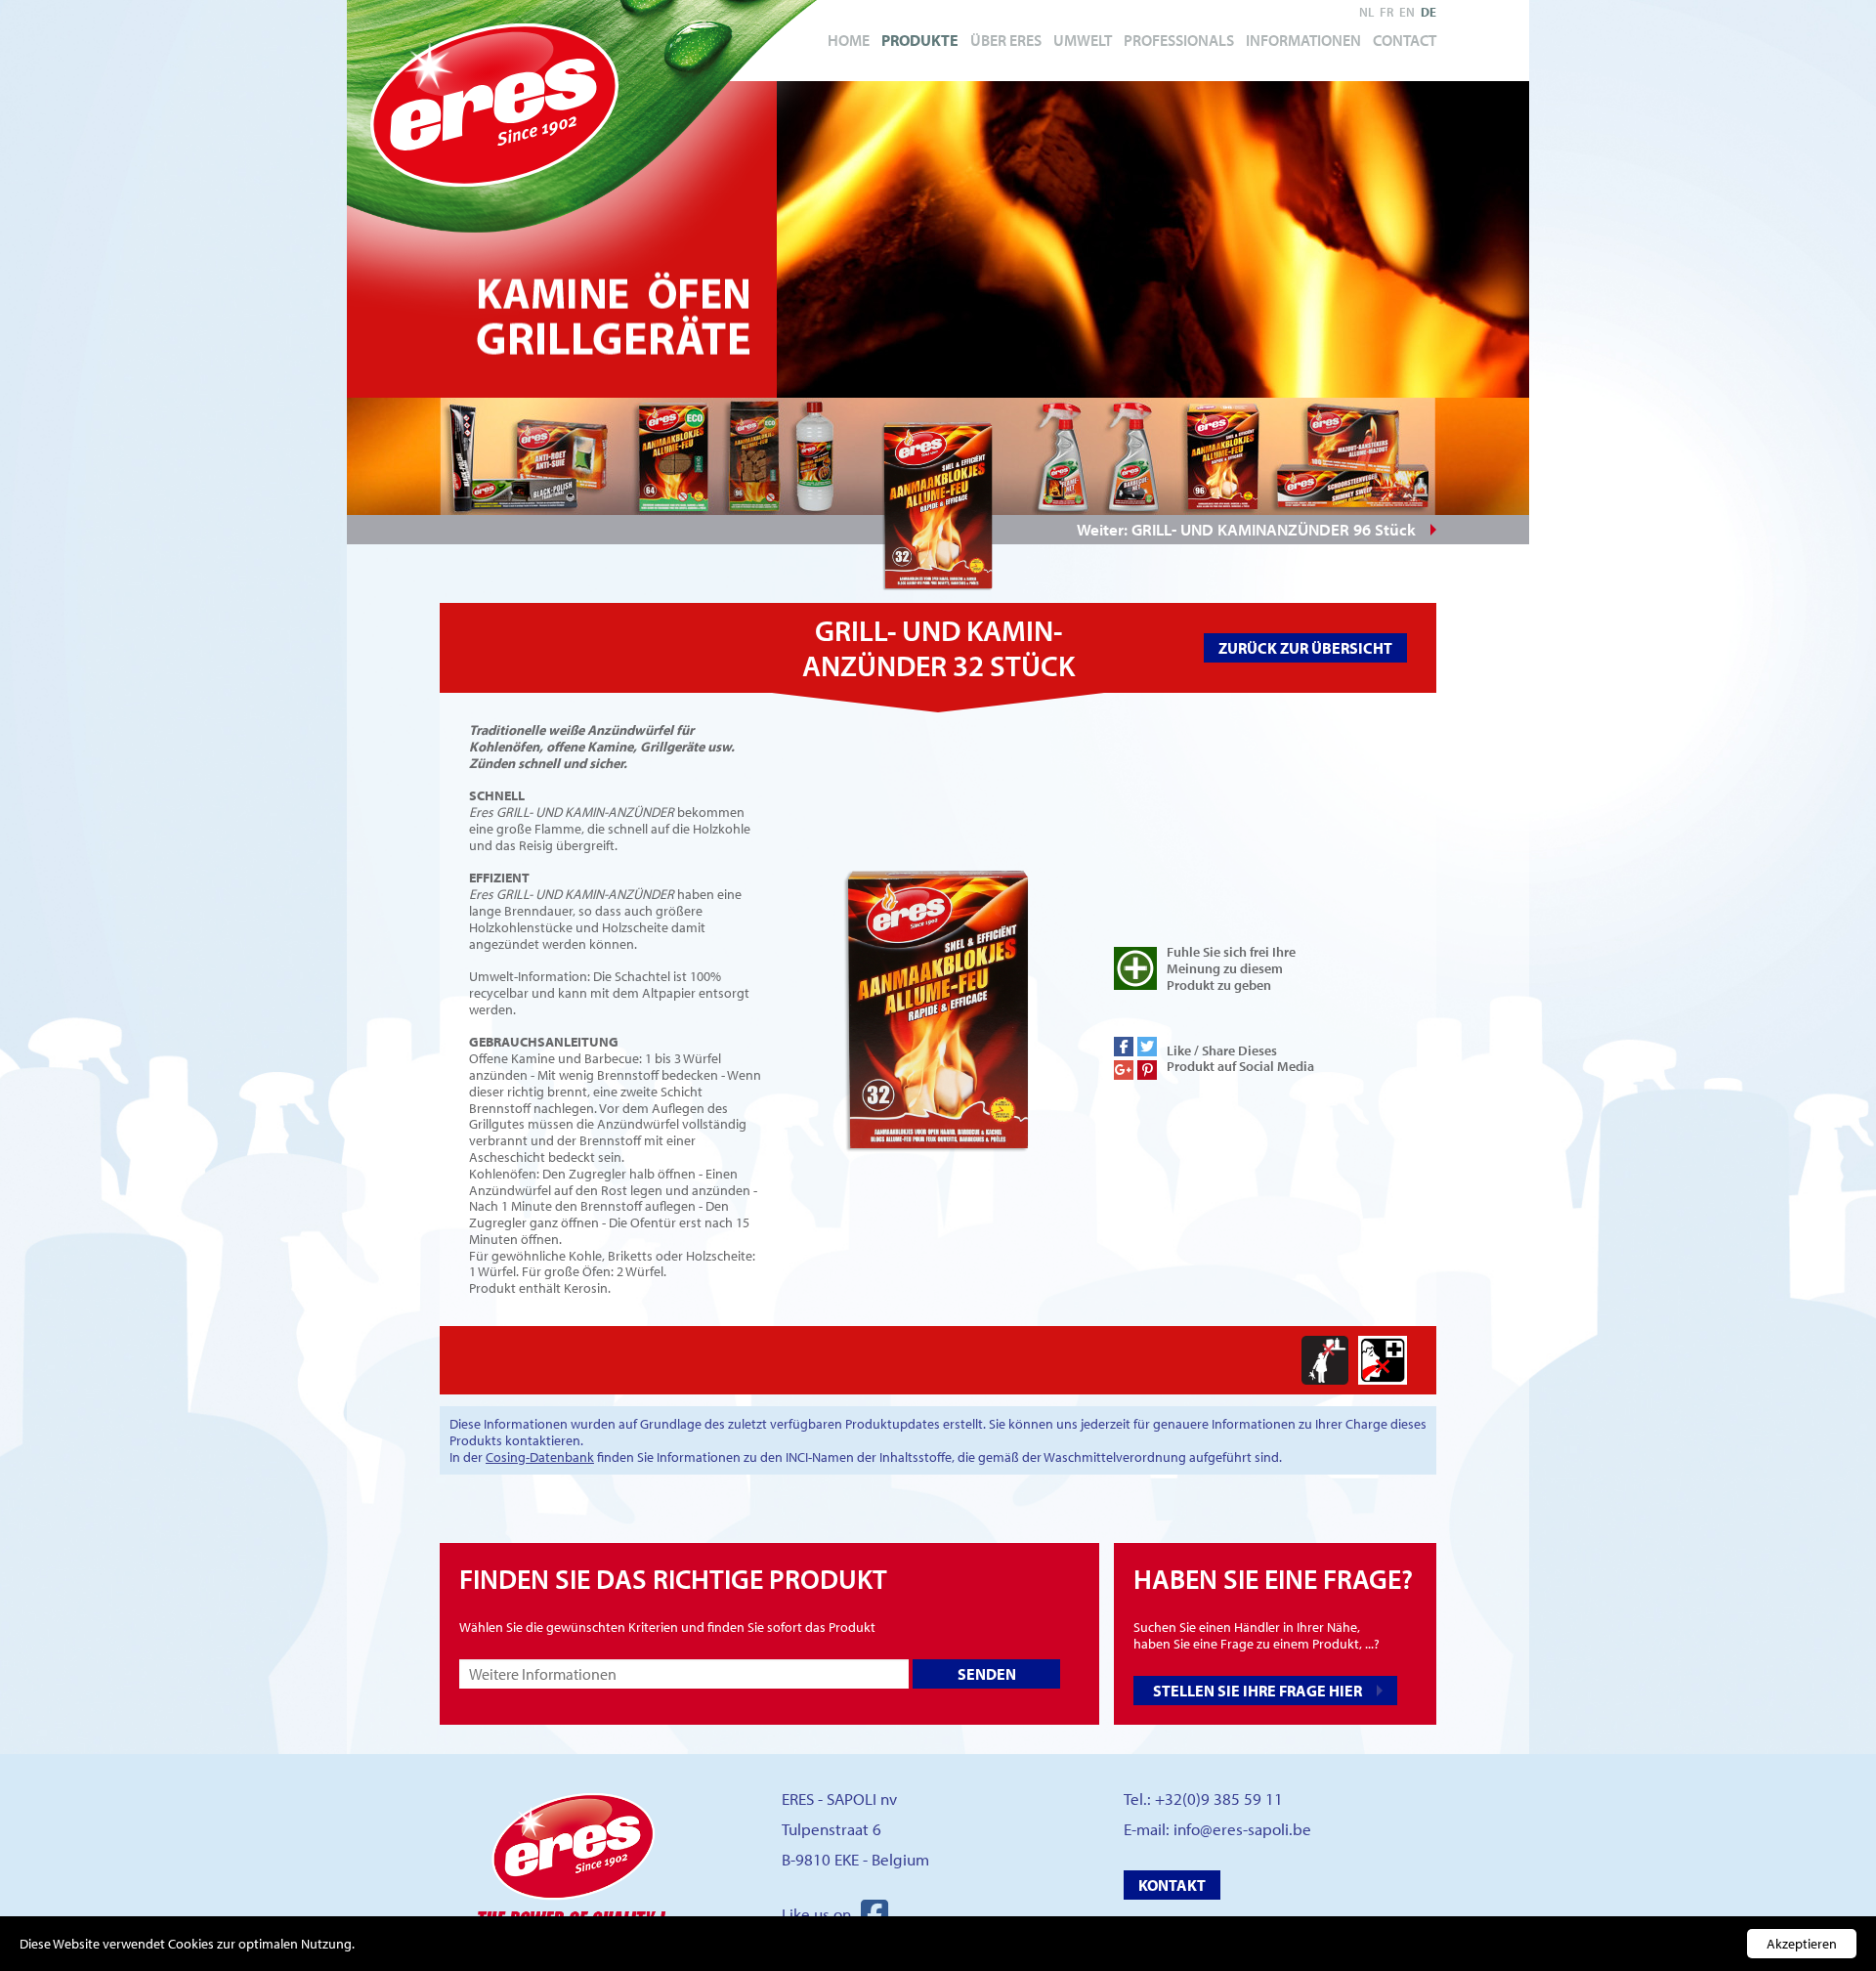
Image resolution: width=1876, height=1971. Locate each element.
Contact (1405, 40)
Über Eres (1006, 40)
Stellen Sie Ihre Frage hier (1258, 1691)
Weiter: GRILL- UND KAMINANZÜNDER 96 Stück (1246, 529)
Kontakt (1172, 1885)
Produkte (920, 40)
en (1407, 12)
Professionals (1179, 40)
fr (1386, 12)
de (1428, 12)
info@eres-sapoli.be (1242, 1829)
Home (849, 40)
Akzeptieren (1802, 1944)
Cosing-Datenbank (540, 1457)
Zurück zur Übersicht (1305, 648)
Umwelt (1083, 40)
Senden (987, 1674)
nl (1366, 12)
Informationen (1303, 40)
